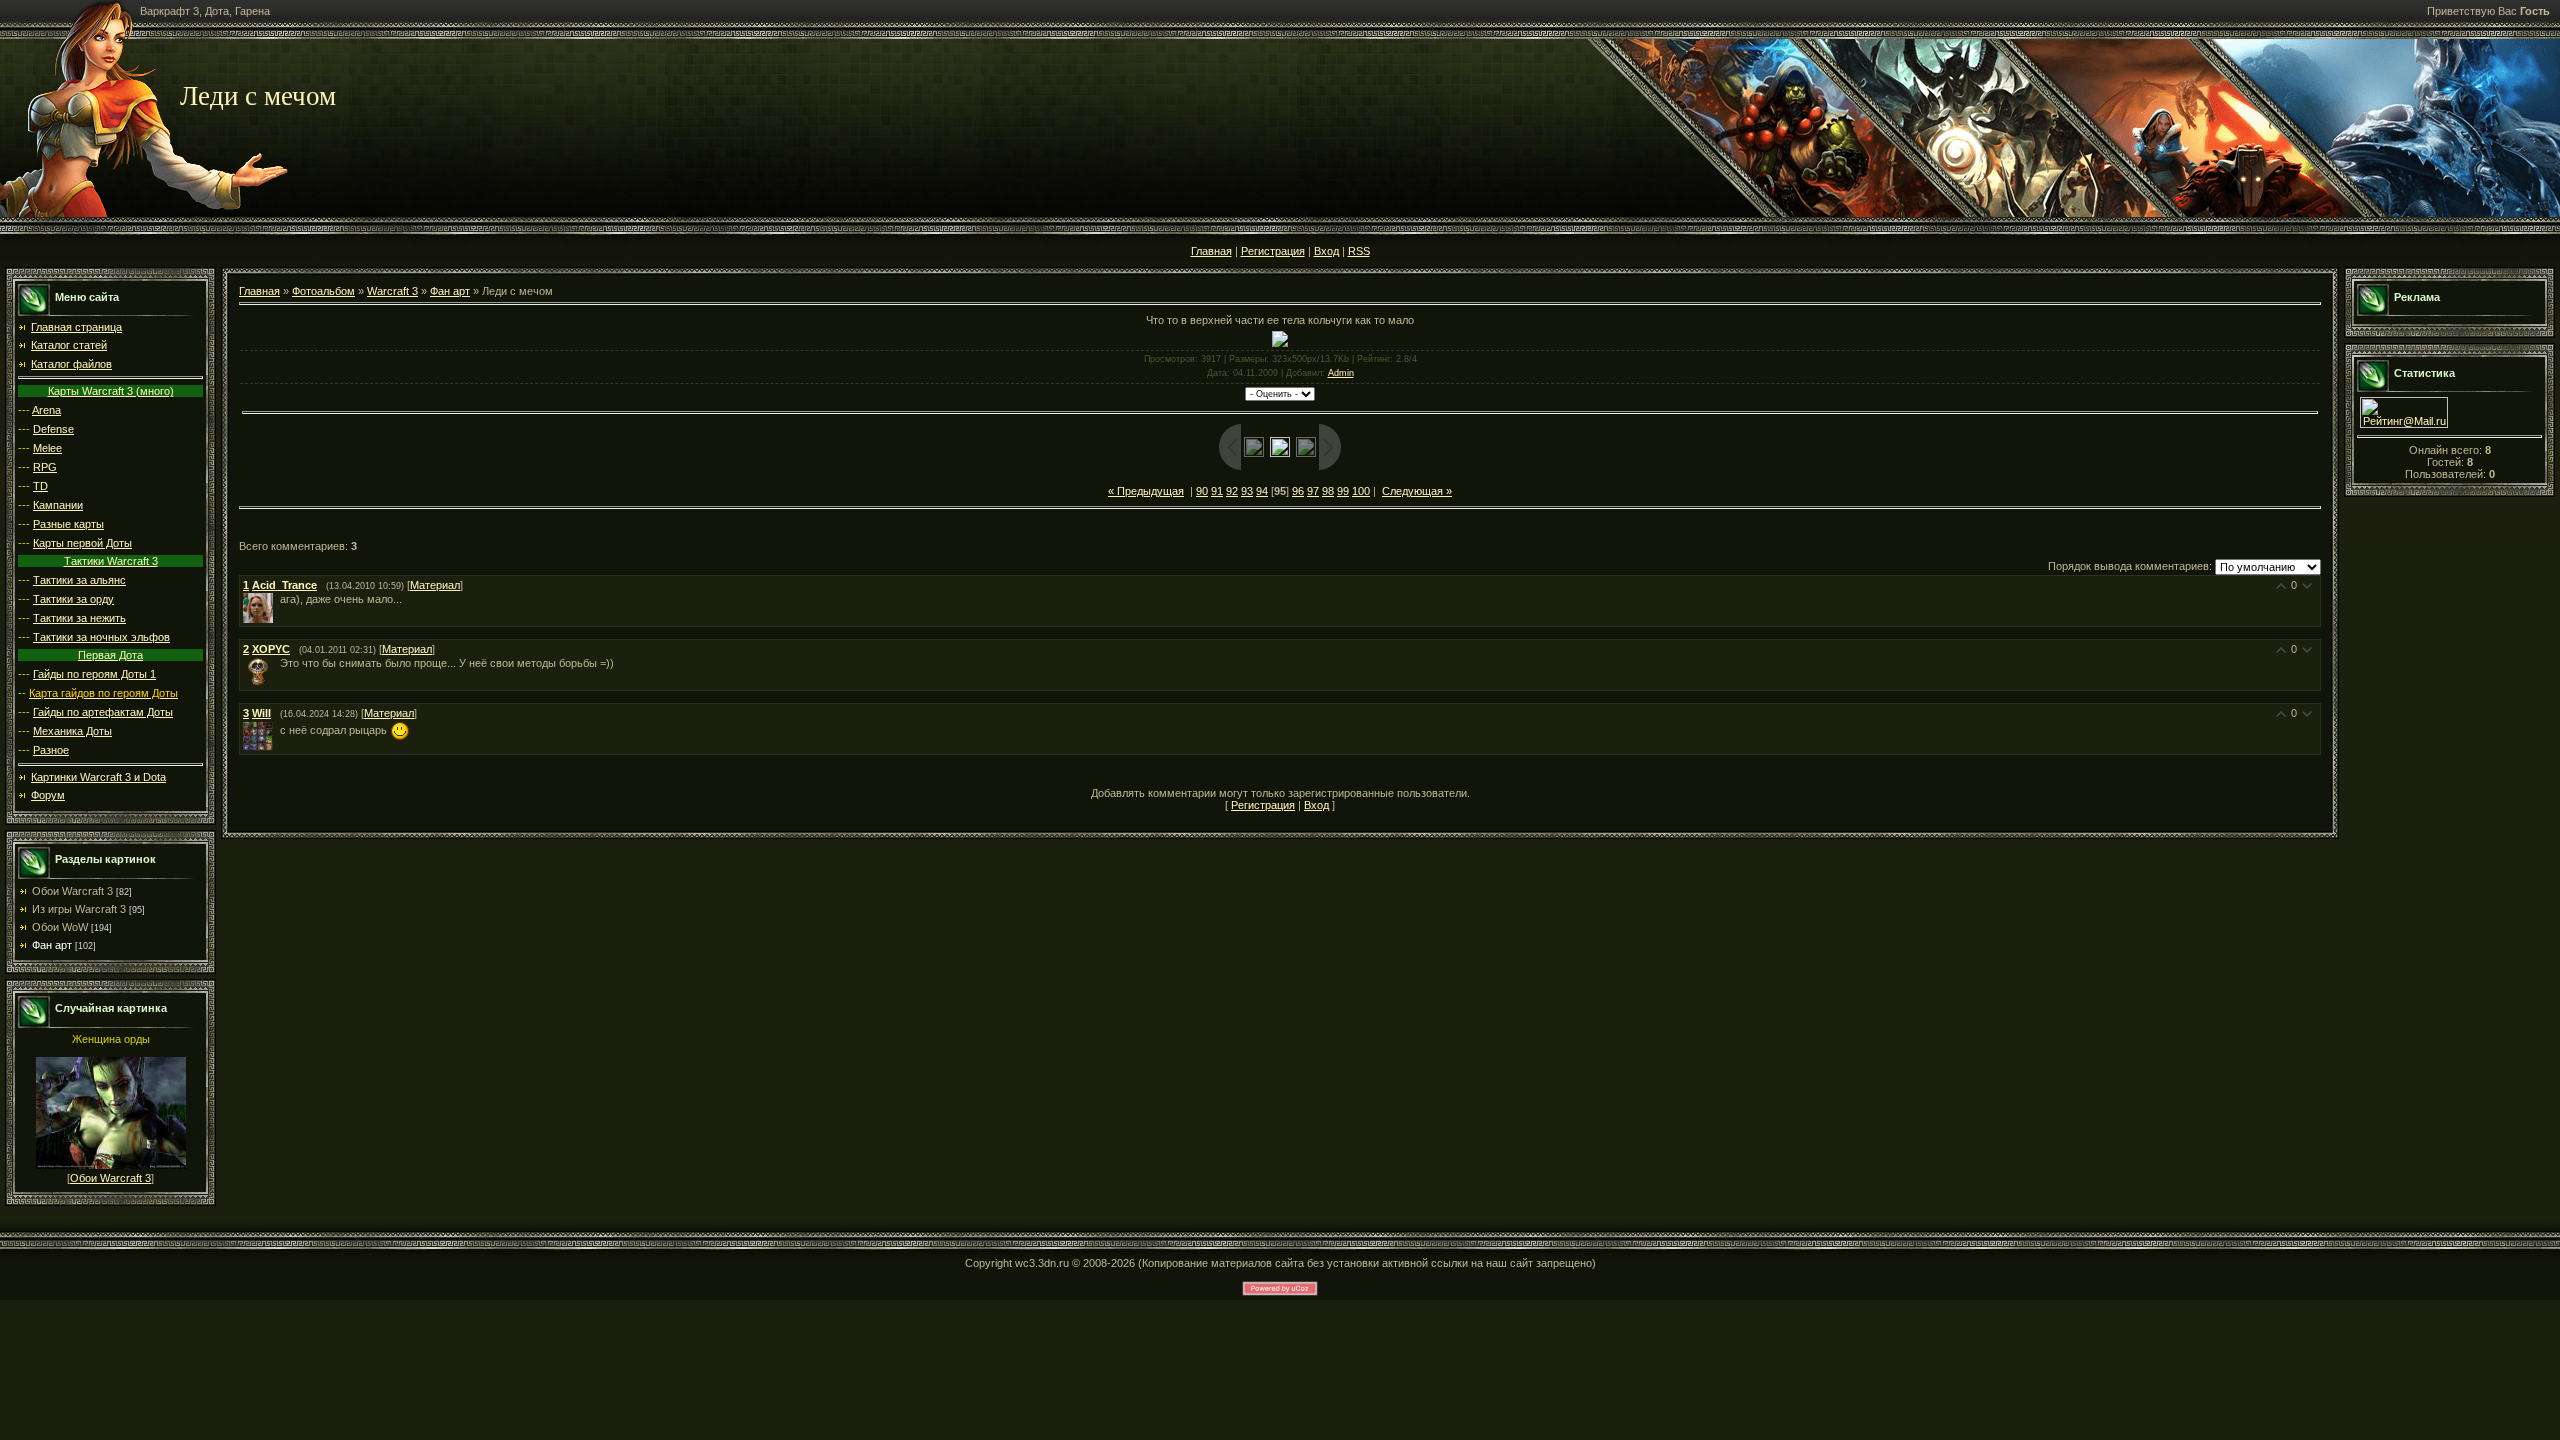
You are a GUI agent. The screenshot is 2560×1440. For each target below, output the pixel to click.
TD (40, 486)
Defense (53, 429)
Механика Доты (72, 731)
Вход (1326, 251)
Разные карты (68, 524)
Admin (1341, 373)
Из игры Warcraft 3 (79, 909)
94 (1262, 491)
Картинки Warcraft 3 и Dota (98, 777)
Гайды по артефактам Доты (103, 712)
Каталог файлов (71, 364)
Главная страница (76, 327)
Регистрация (1273, 251)
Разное (51, 750)
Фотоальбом (323, 291)
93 (1247, 491)
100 (1361, 491)
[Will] (278, 730)
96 (1298, 491)
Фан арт (52, 945)
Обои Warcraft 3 (72, 891)
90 (1202, 491)
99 (1343, 491)
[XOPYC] (278, 663)
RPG (45, 467)
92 (1232, 491)
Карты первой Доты (82, 543)
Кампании (58, 505)
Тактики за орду (73, 599)
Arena (46, 410)
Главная (1211, 251)
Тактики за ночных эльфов (101, 637)
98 (1328, 491)
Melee (47, 448)
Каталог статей (69, 345)
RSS (1359, 251)
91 (1217, 491)
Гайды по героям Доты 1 (94, 674)
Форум (48, 795)
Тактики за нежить (79, 618)
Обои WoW (60, 927)
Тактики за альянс (79, 580)
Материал (435, 585)
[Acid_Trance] (278, 599)
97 (1313, 491)
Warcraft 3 (392, 291)
